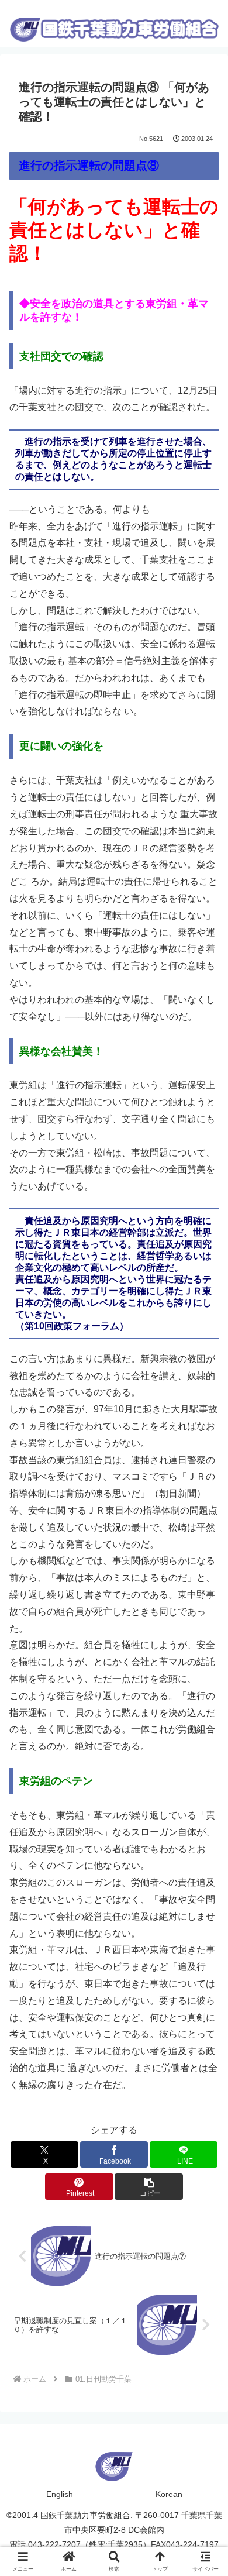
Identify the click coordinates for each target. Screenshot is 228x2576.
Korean (169, 2494)
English (60, 2494)
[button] (148, 2187)
